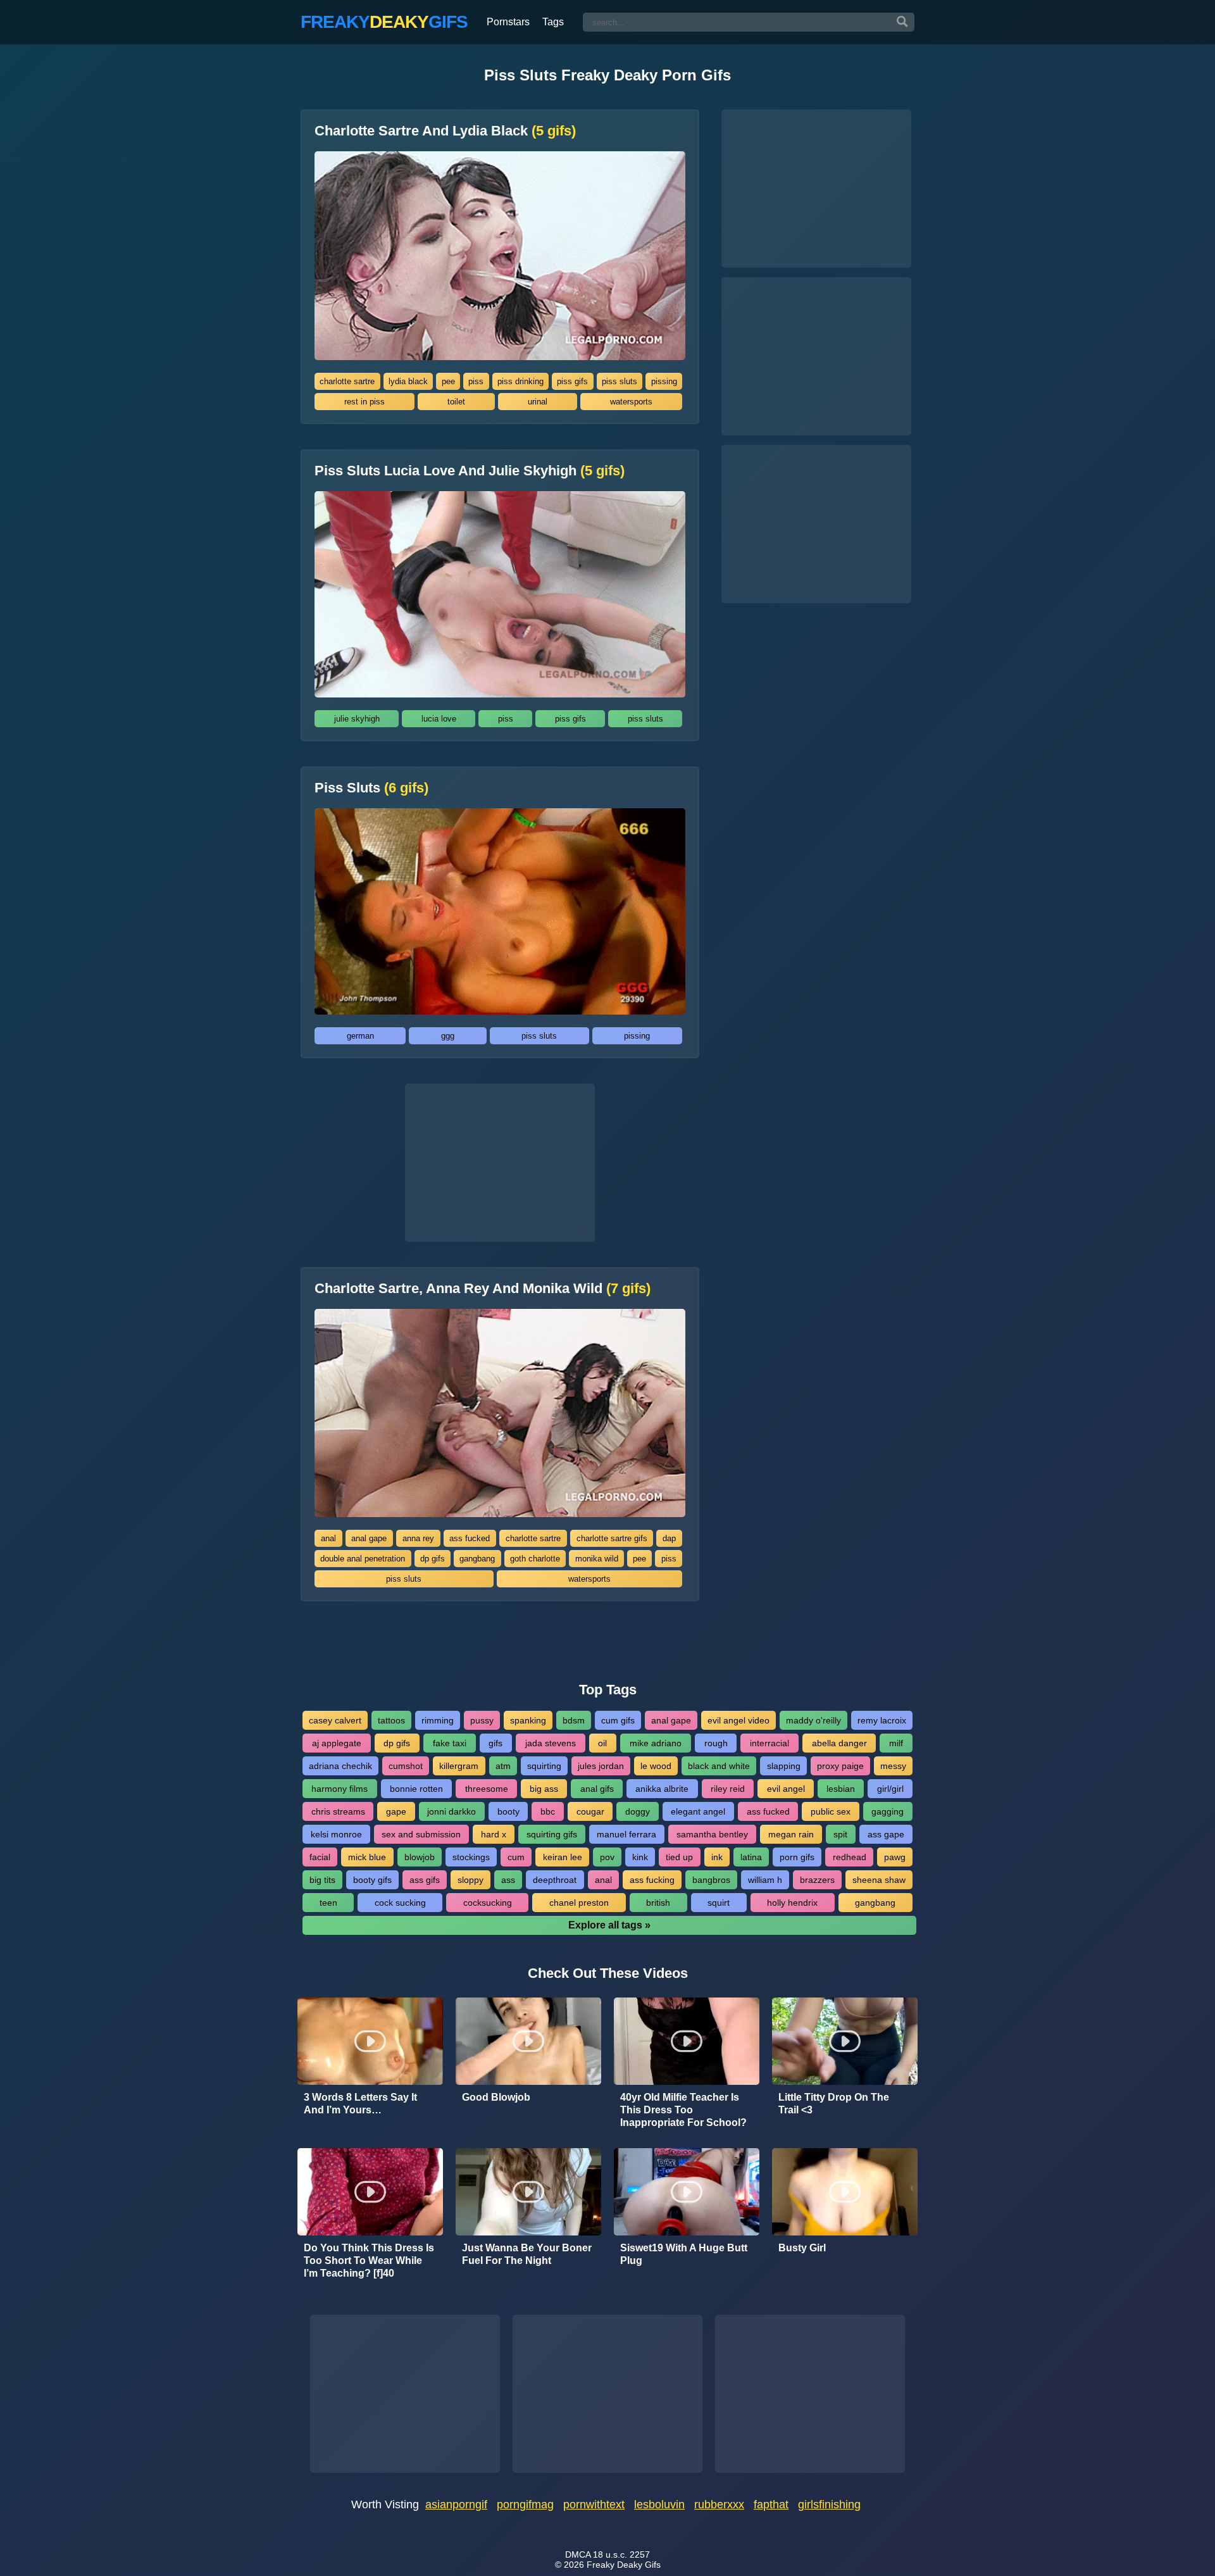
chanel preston (579, 1903)
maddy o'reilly (813, 1720)
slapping (784, 1766)
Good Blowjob (496, 2097)
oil (602, 1743)
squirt (719, 1903)
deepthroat (555, 1880)
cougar (590, 1811)
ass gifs (425, 1880)
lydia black (408, 381)
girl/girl (890, 1789)
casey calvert (335, 1720)
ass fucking (652, 1880)
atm (503, 1766)
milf (896, 1743)
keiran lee (563, 1857)
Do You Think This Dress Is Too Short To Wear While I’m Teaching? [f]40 (369, 2260)
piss (476, 381)
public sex (831, 1811)
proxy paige (840, 1766)
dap (669, 1538)
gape (396, 1811)
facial (320, 1857)
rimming (438, 1720)
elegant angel (698, 1811)
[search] (902, 22)
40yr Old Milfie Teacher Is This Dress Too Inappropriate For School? (683, 2110)
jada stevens (551, 1743)
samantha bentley (712, 1834)
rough (716, 1743)
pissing (664, 381)
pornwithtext (594, 2504)
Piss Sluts (371, 788)
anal (328, 1538)
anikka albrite (662, 1789)
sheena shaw (879, 1880)
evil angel (786, 1789)
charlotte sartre (347, 381)
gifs (495, 1743)
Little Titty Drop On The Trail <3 (834, 2104)
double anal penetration (363, 1559)
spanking (528, 1720)
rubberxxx (719, 2504)
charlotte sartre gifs (612, 1538)
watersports (631, 402)
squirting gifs (552, 1834)
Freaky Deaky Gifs (624, 2565)
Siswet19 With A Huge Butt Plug (684, 2254)
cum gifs (618, 1720)
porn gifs (797, 1857)
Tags (553, 22)
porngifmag (525, 2504)
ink (717, 1857)
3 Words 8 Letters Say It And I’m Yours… (360, 2104)
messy (893, 1766)
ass (508, 1880)
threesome (487, 1789)
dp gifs (433, 1559)
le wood (656, 1766)
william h (765, 1880)
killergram (459, 1766)
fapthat (771, 2504)
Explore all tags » (609, 1925)
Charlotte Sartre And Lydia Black (445, 131)
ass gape (886, 1834)
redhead (850, 1857)
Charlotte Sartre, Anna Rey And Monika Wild (483, 1289)
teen (328, 1903)
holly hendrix (792, 1903)
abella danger (839, 1743)
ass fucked (470, 1538)
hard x (494, 1834)
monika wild (597, 1559)
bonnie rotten (416, 1789)
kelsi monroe (336, 1834)
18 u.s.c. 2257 (621, 2554)
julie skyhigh (357, 719)
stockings (471, 1857)
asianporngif (456, 2504)
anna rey (418, 1538)
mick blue (367, 1857)
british (658, 1903)
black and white (719, 1766)
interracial (769, 1743)
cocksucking (488, 1903)
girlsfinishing (829, 2504)
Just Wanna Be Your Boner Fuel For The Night (527, 2254)
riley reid (728, 1789)
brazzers (817, 1880)
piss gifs (572, 381)
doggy (638, 1811)
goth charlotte (535, 1559)
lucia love (439, 719)
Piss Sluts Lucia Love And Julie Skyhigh (470, 471)
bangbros (711, 1880)
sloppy (470, 1880)
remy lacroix (882, 1720)
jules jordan (601, 1766)
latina (751, 1857)
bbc (548, 1811)
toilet (456, 402)
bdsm (574, 1720)
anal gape (369, 1538)
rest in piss (364, 402)
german (360, 1036)
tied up (679, 1857)
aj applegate (337, 1743)
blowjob (420, 1857)
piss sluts (620, 381)
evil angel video (738, 1720)
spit (840, 1834)
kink (640, 1857)
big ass (544, 1789)
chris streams (338, 1811)
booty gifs (372, 1880)
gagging (888, 1811)
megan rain (791, 1834)
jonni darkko (452, 1811)
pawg (895, 1857)
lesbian (841, 1789)
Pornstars (508, 22)
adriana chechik (340, 1766)
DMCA (578, 2554)
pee (448, 381)
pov (607, 1857)
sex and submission (421, 1834)
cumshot (406, 1766)
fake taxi (450, 1743)
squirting (544, 1766)
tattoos (391, 1720)
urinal (538, 402)
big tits (322, 1880)
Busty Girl (802, 2248)
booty (508, 1811)
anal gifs (597, 1789)
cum (516, 1857)
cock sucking (400, 1903)
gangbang (477, 1559)
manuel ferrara (626, 1834)
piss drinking (520, 381)
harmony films (340, 1789)
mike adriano (656, 1743)
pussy (482, 1720)
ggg (448, 1036)
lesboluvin (659, 2504)
